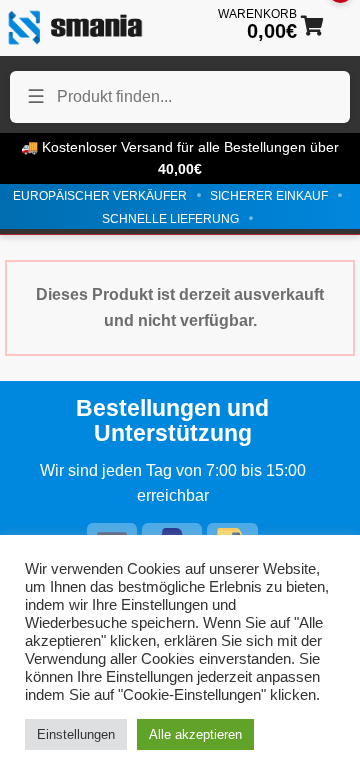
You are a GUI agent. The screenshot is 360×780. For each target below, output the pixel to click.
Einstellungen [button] (76, 734)
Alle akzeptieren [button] (195, 734)
